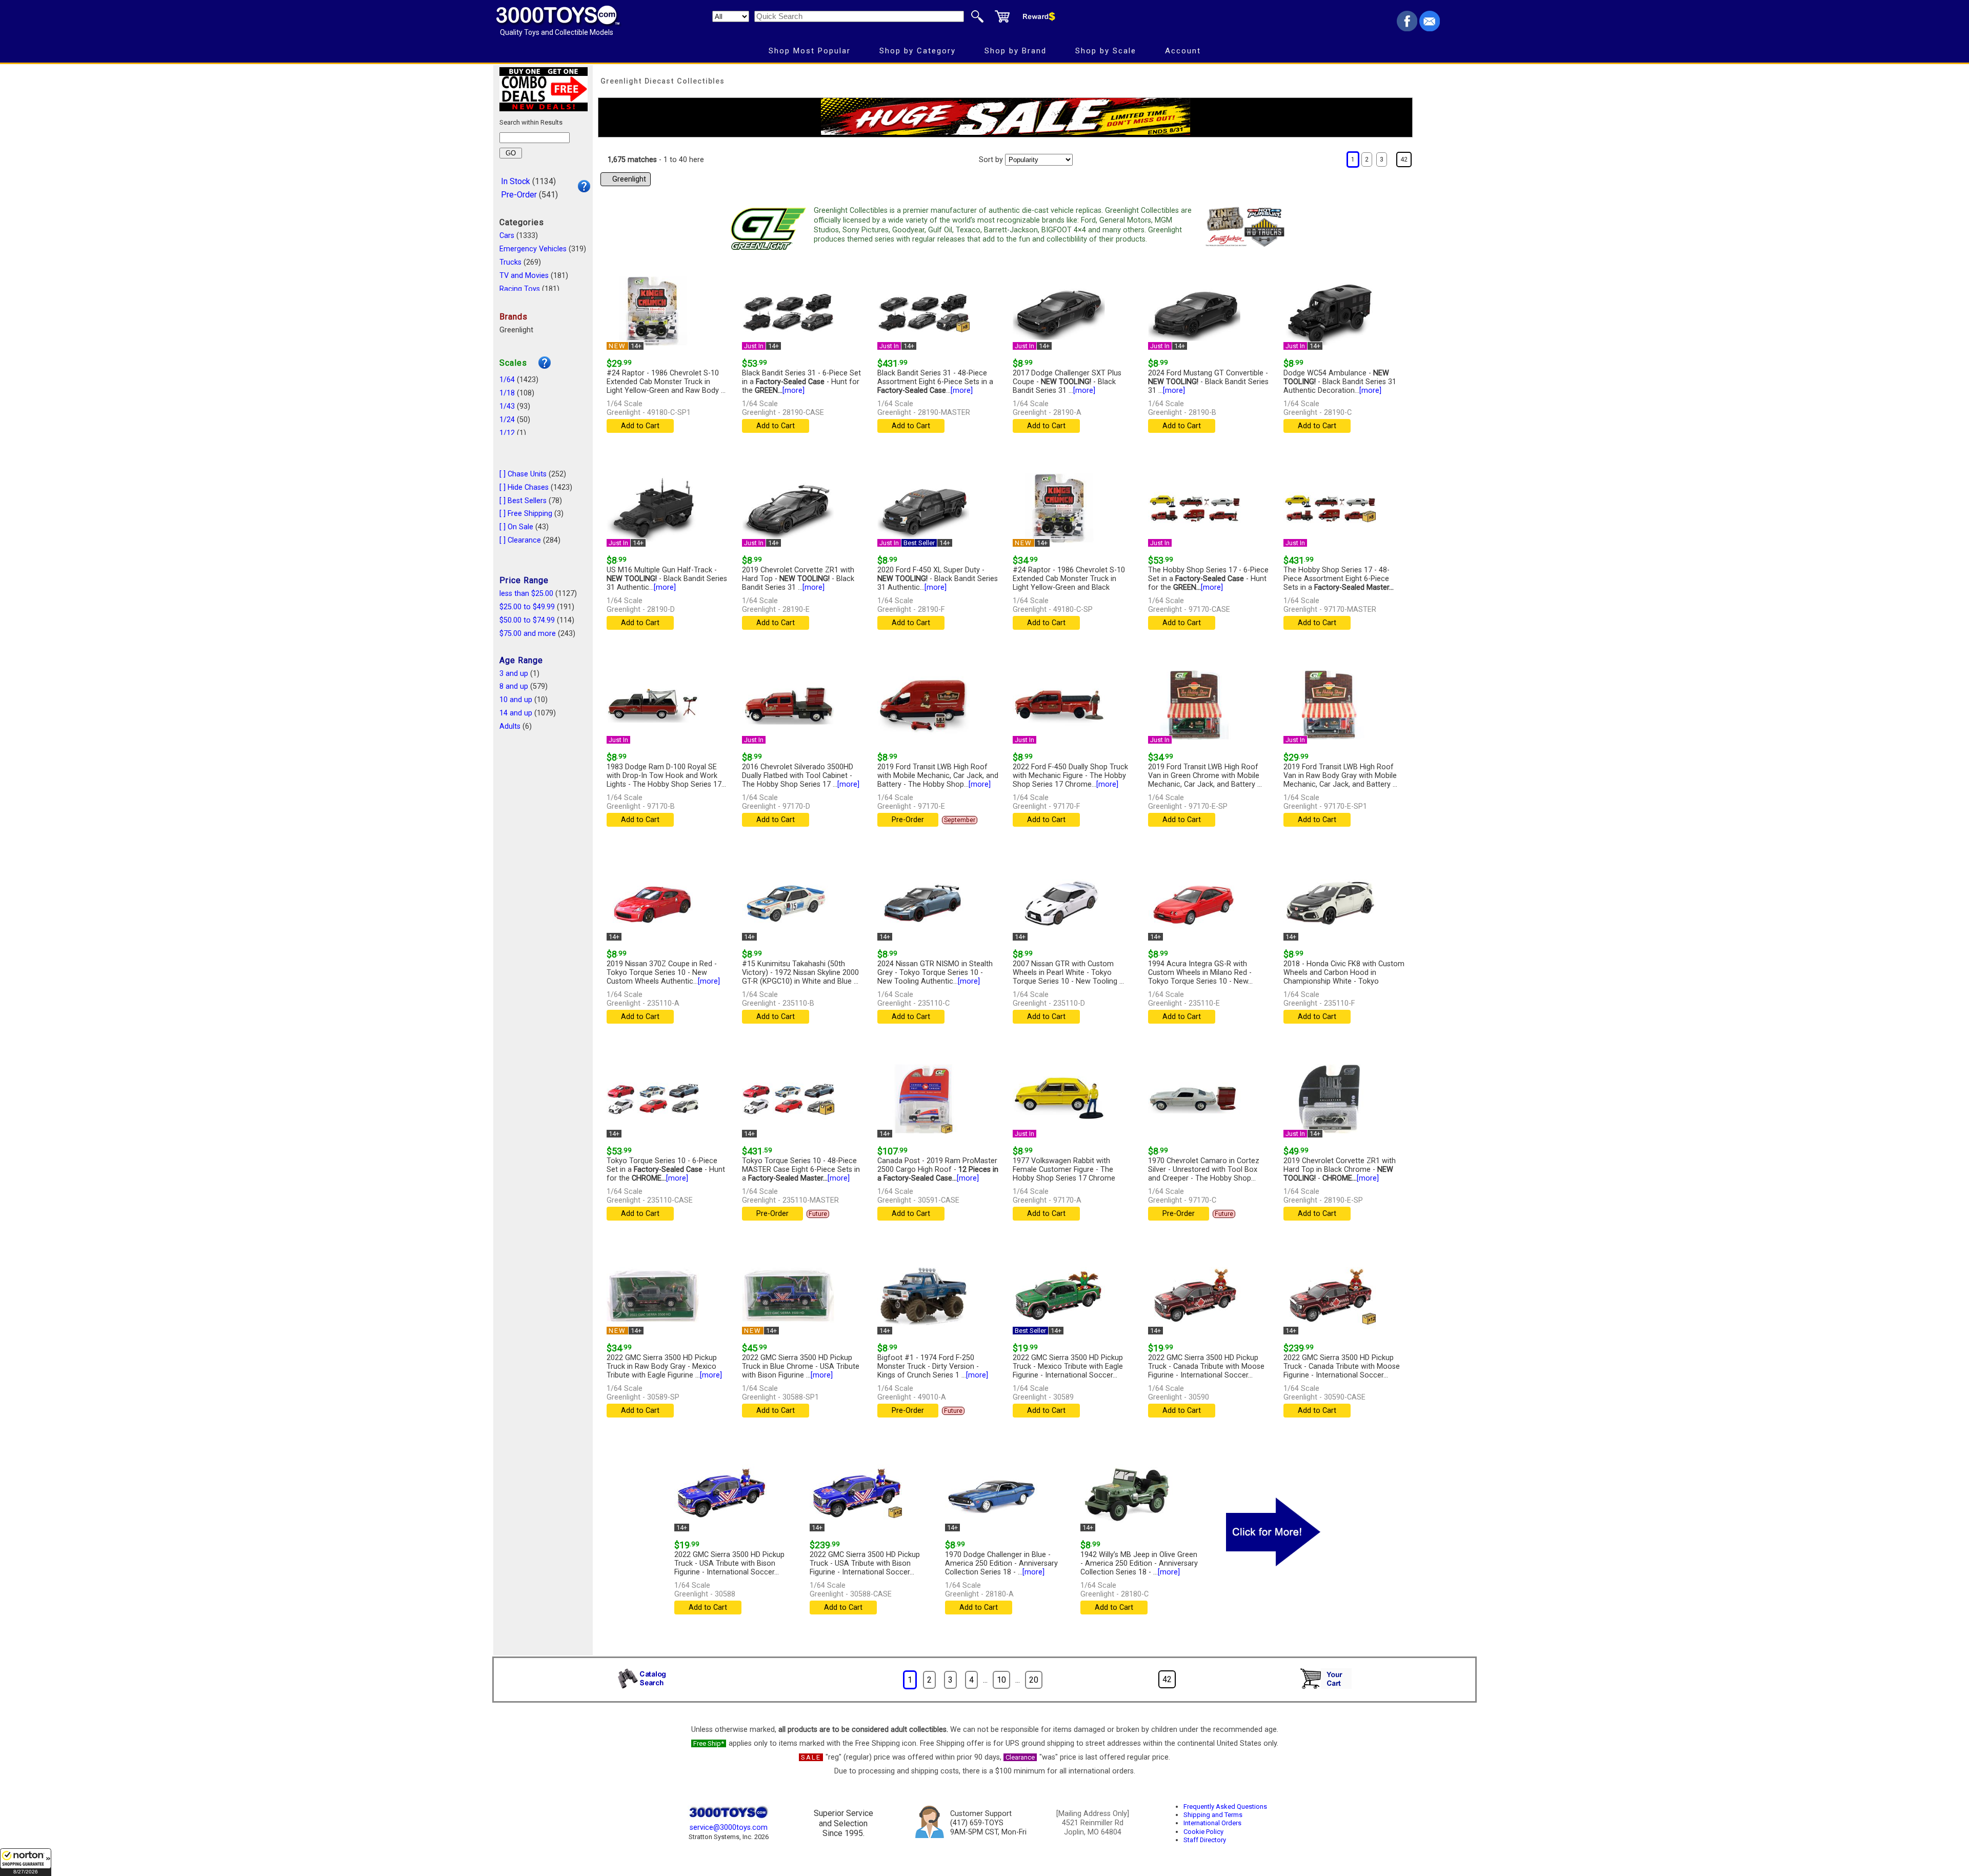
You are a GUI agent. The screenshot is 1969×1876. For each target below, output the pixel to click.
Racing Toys (520, 289)
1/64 (507, 380)
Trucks (510, 262)
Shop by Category (918, 51)
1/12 (507, 433)
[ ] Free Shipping (526, 514)
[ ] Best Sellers (523, 501)
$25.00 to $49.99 (527, 607)
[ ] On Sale (516, 527)
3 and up (514, 674)
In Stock (516, 181)
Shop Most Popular (810, 51)
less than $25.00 (526, 594)
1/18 (507, 393)
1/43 (507, 406)
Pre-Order (519, 195)
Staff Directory (1205, 1840)
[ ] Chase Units (523, 474)
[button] (26, 1862)
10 (1001, 1680)
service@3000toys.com (729, 1828)
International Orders (1212, 1823)
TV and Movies (524, 276)
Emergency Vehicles (533, 249)
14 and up (516, 713)
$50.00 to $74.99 (527, 620)
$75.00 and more (528, 634)
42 (1404, 159)
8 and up (514, 686)
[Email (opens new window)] (1430, 28)
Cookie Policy (1203, 1832)
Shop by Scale (1106, 51)
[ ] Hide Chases (524, 487)
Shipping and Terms (1213, 1815)
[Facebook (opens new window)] (1407, 28)
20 (1034, 1680)
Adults (510, 726)
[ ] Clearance (520, 540)
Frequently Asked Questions (1225, 1807)
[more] (793, 391)
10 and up (516, 700)
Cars (507, 236)
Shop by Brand (1016, 51)
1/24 (507, 420)
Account (1183, 51)
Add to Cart (640, 426)
